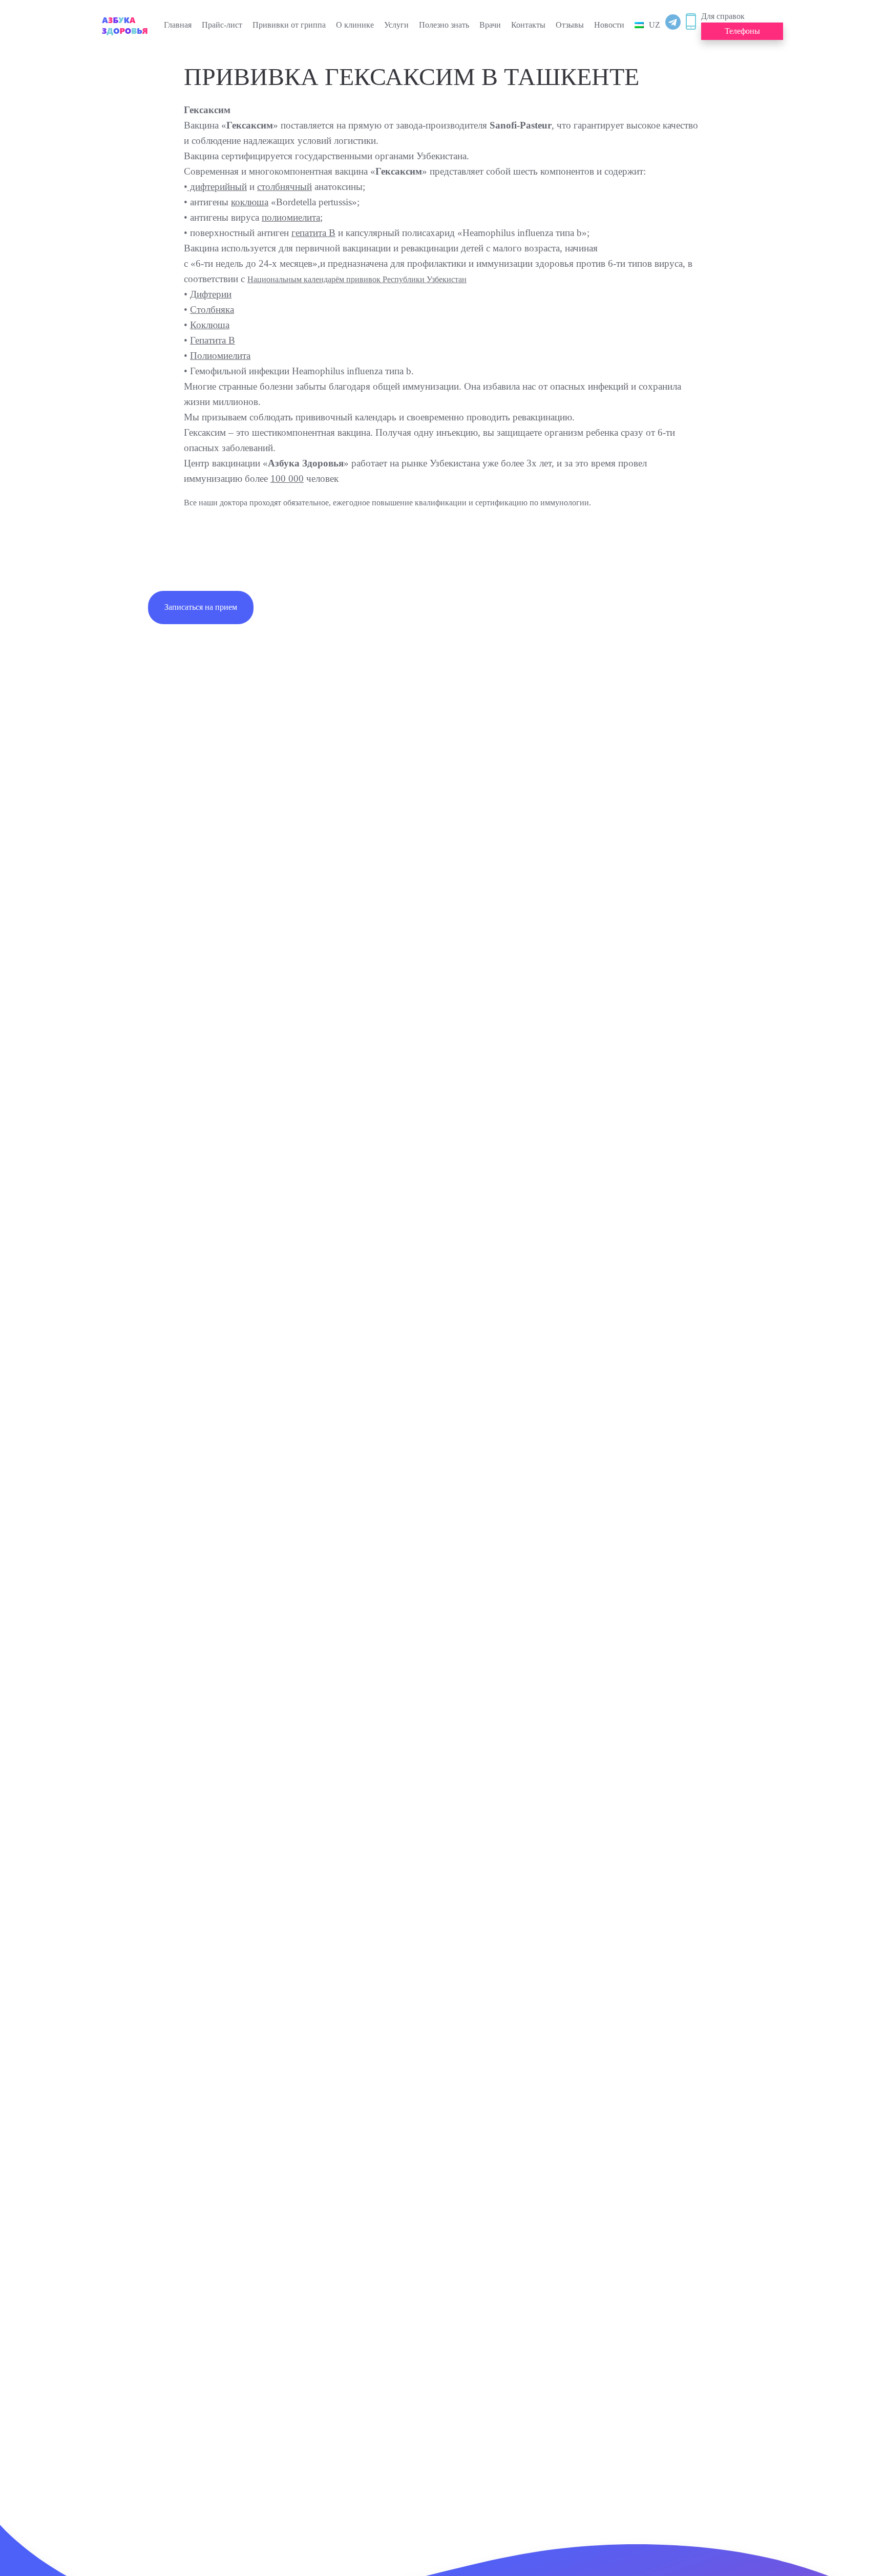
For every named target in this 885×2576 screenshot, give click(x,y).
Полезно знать (444, 25)
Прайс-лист (222, 25)
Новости (609, 25)
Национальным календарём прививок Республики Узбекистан (357, 279)
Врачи (490, 25)
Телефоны (742, 31)
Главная (178, 25)
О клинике (355, 25)
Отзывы (570, 25)
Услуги (396, 25)
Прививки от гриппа (289, 25)
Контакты (528, 25)
